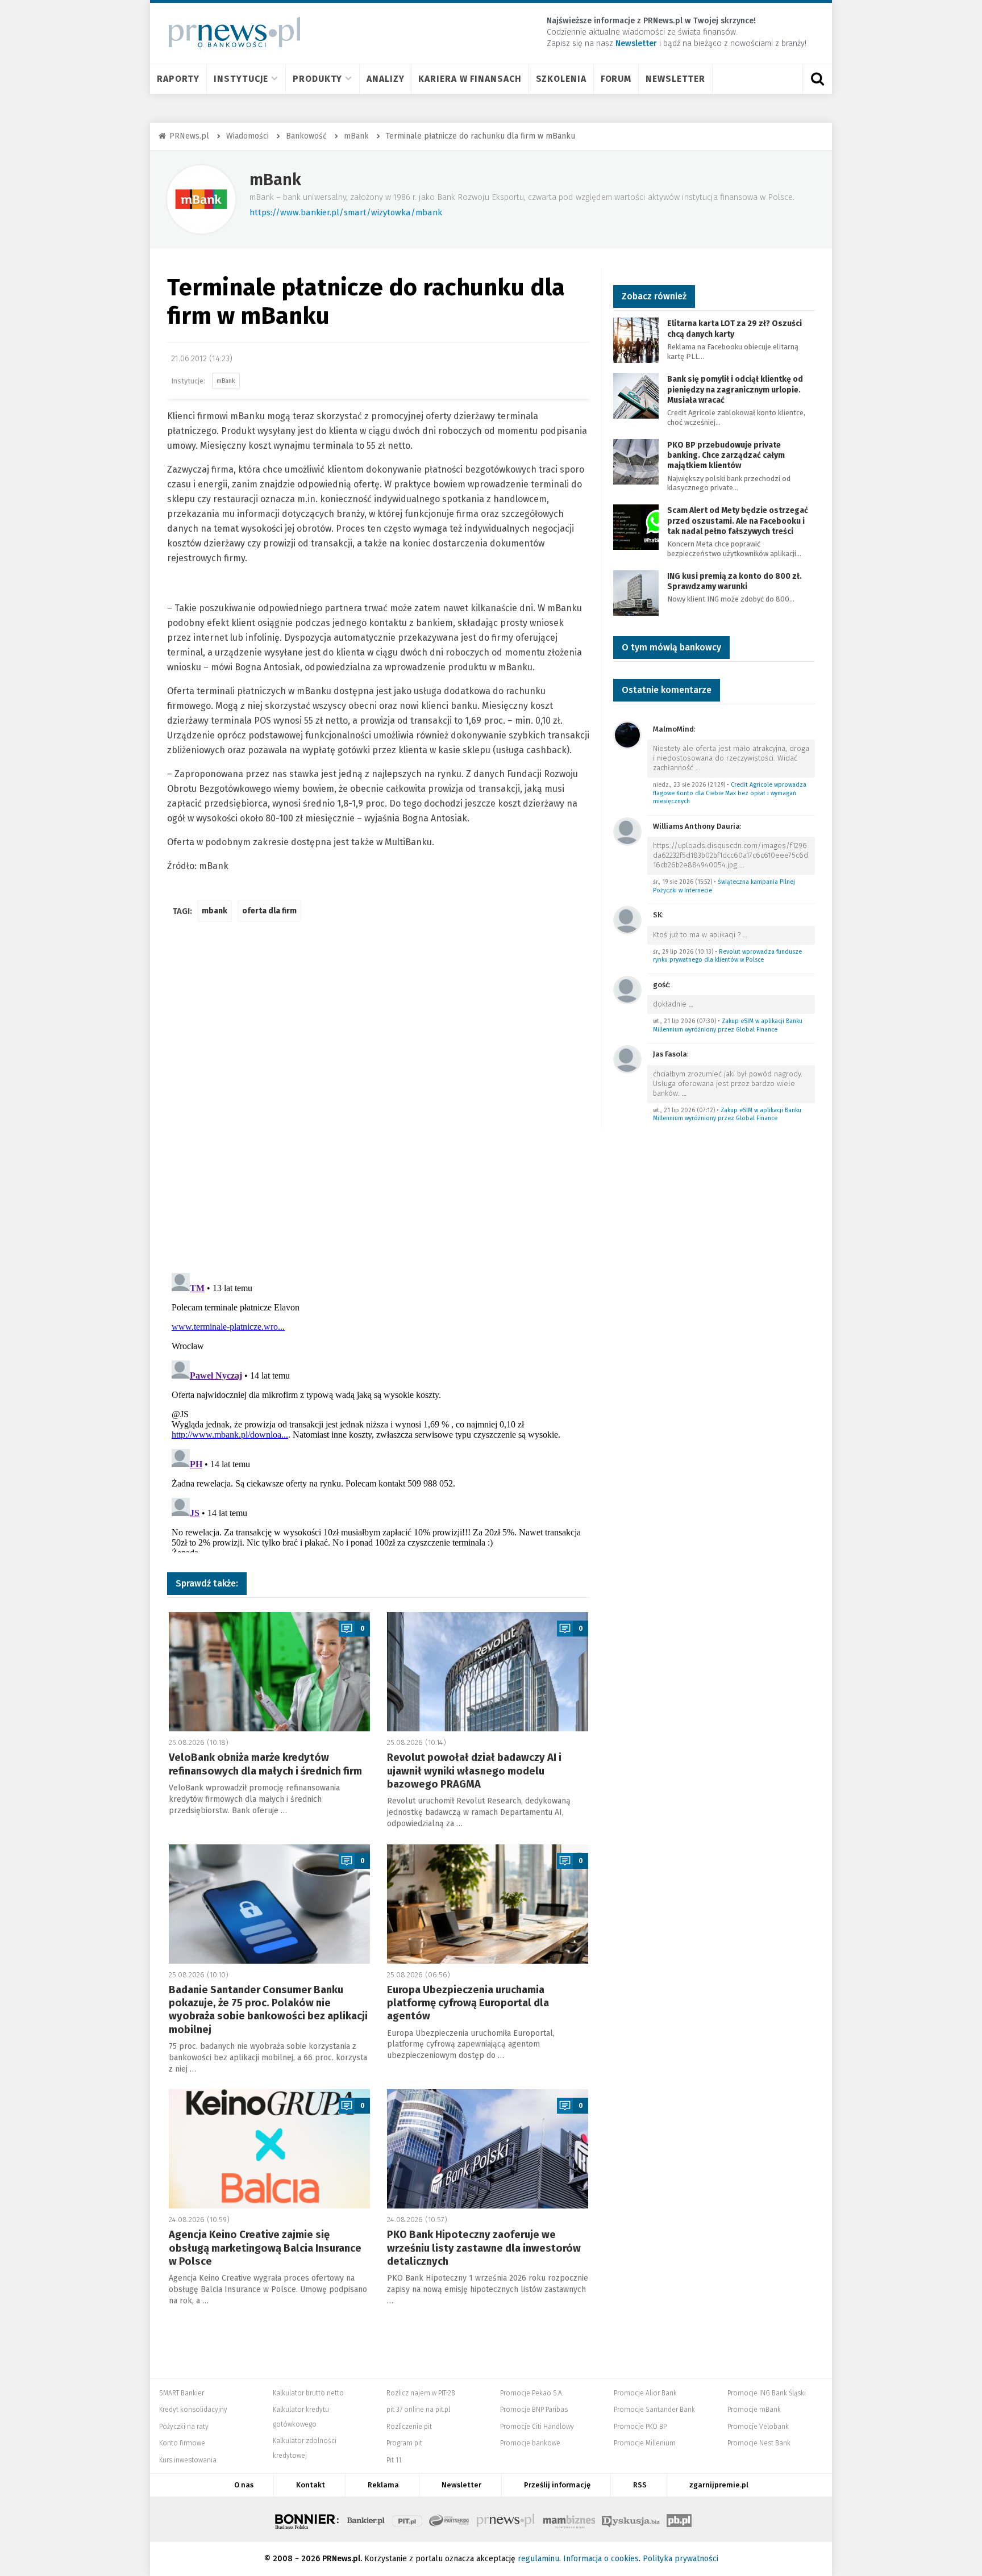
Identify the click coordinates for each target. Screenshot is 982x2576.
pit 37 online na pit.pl (418, 2410)
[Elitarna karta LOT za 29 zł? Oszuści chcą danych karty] (636, 340)
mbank (215, 911)
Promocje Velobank (758, 2427)
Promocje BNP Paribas (534, 2410)
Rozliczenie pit (409, 2427)
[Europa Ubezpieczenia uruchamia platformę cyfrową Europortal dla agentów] (488, 1904)
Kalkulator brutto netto (308, 2393)
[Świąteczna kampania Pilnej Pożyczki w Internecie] (627, 831)
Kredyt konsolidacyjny (193, 2410)
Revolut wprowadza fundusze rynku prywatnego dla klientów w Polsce (727, 956)
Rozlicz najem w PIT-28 (421, 2393)
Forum (616, 79)
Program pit (404, 2443)
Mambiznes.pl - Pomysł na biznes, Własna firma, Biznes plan (569, 2519)
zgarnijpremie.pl (719, 2485)
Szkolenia (561, 79)
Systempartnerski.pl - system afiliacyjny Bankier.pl (450, 2519)
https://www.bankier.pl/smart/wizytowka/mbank (346, 212)
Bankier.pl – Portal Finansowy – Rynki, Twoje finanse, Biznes (366, 2519)
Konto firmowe (182, 2443)
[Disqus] (378, 1100)
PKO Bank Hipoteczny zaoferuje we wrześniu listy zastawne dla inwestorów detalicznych (484, 2248)
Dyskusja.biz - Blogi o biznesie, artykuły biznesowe (631, 2519)
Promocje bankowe (530, 2443)
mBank (275, 180)
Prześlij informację (557, 2485)
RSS (640, 2485)
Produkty (317, 79)
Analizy (385, 79)
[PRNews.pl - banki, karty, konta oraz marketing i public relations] (229, 32)
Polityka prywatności (681, 2559)
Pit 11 (394, 2460)
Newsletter (675, 79)
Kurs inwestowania (188, 2460)
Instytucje (241, 79)
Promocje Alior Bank (645, 2393)
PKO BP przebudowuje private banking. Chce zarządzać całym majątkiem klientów (726, 455)
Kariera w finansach (470, 79)
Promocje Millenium (645, 2443)
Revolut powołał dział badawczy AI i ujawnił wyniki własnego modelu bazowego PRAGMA (474, 1771)
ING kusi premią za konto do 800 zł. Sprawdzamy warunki (735, 581)
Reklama (383, 2485)
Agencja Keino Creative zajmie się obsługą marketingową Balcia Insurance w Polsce (265, 2248)
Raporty (178, 79)
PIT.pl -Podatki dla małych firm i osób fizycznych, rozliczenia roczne (407, 2519)
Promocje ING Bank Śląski (767, 2393)
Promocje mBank (754, 2410)
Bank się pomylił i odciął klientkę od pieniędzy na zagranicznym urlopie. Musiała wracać (735, 389)
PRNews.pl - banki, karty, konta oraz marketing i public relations (506, 2519)
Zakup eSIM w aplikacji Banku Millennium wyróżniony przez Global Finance (728, 1025)
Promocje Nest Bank (759, 2443)
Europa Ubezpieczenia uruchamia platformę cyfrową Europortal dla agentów (468, 2003)
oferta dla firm (269, 911)
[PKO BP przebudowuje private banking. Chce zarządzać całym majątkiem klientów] (636, 461)
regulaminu (538, 2559)
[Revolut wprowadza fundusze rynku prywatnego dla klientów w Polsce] (627, 919)
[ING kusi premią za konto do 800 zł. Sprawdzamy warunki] (636, 592)
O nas (244, 2485)
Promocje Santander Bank (654, 2410)
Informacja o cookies (601, 2559)
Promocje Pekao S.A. (532, 2393)
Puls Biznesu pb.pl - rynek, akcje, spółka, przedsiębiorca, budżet (679, 2519)
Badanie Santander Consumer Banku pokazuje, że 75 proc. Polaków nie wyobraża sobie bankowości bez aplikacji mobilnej (268, 2010)
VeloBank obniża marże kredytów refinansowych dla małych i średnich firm (265, 1764)
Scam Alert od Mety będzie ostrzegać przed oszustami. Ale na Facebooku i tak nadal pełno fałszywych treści (738, 521)
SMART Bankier (182, 2393)
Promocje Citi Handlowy (537, 2427)
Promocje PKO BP (640, 2427)
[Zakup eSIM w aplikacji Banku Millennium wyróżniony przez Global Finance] (627, 989)
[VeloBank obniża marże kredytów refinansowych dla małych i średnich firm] (269, 1672)
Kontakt (311, 2485)
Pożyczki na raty (184, 2427)
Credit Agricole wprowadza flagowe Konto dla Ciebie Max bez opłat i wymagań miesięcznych (730, 793)
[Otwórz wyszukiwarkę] (817, 79)
